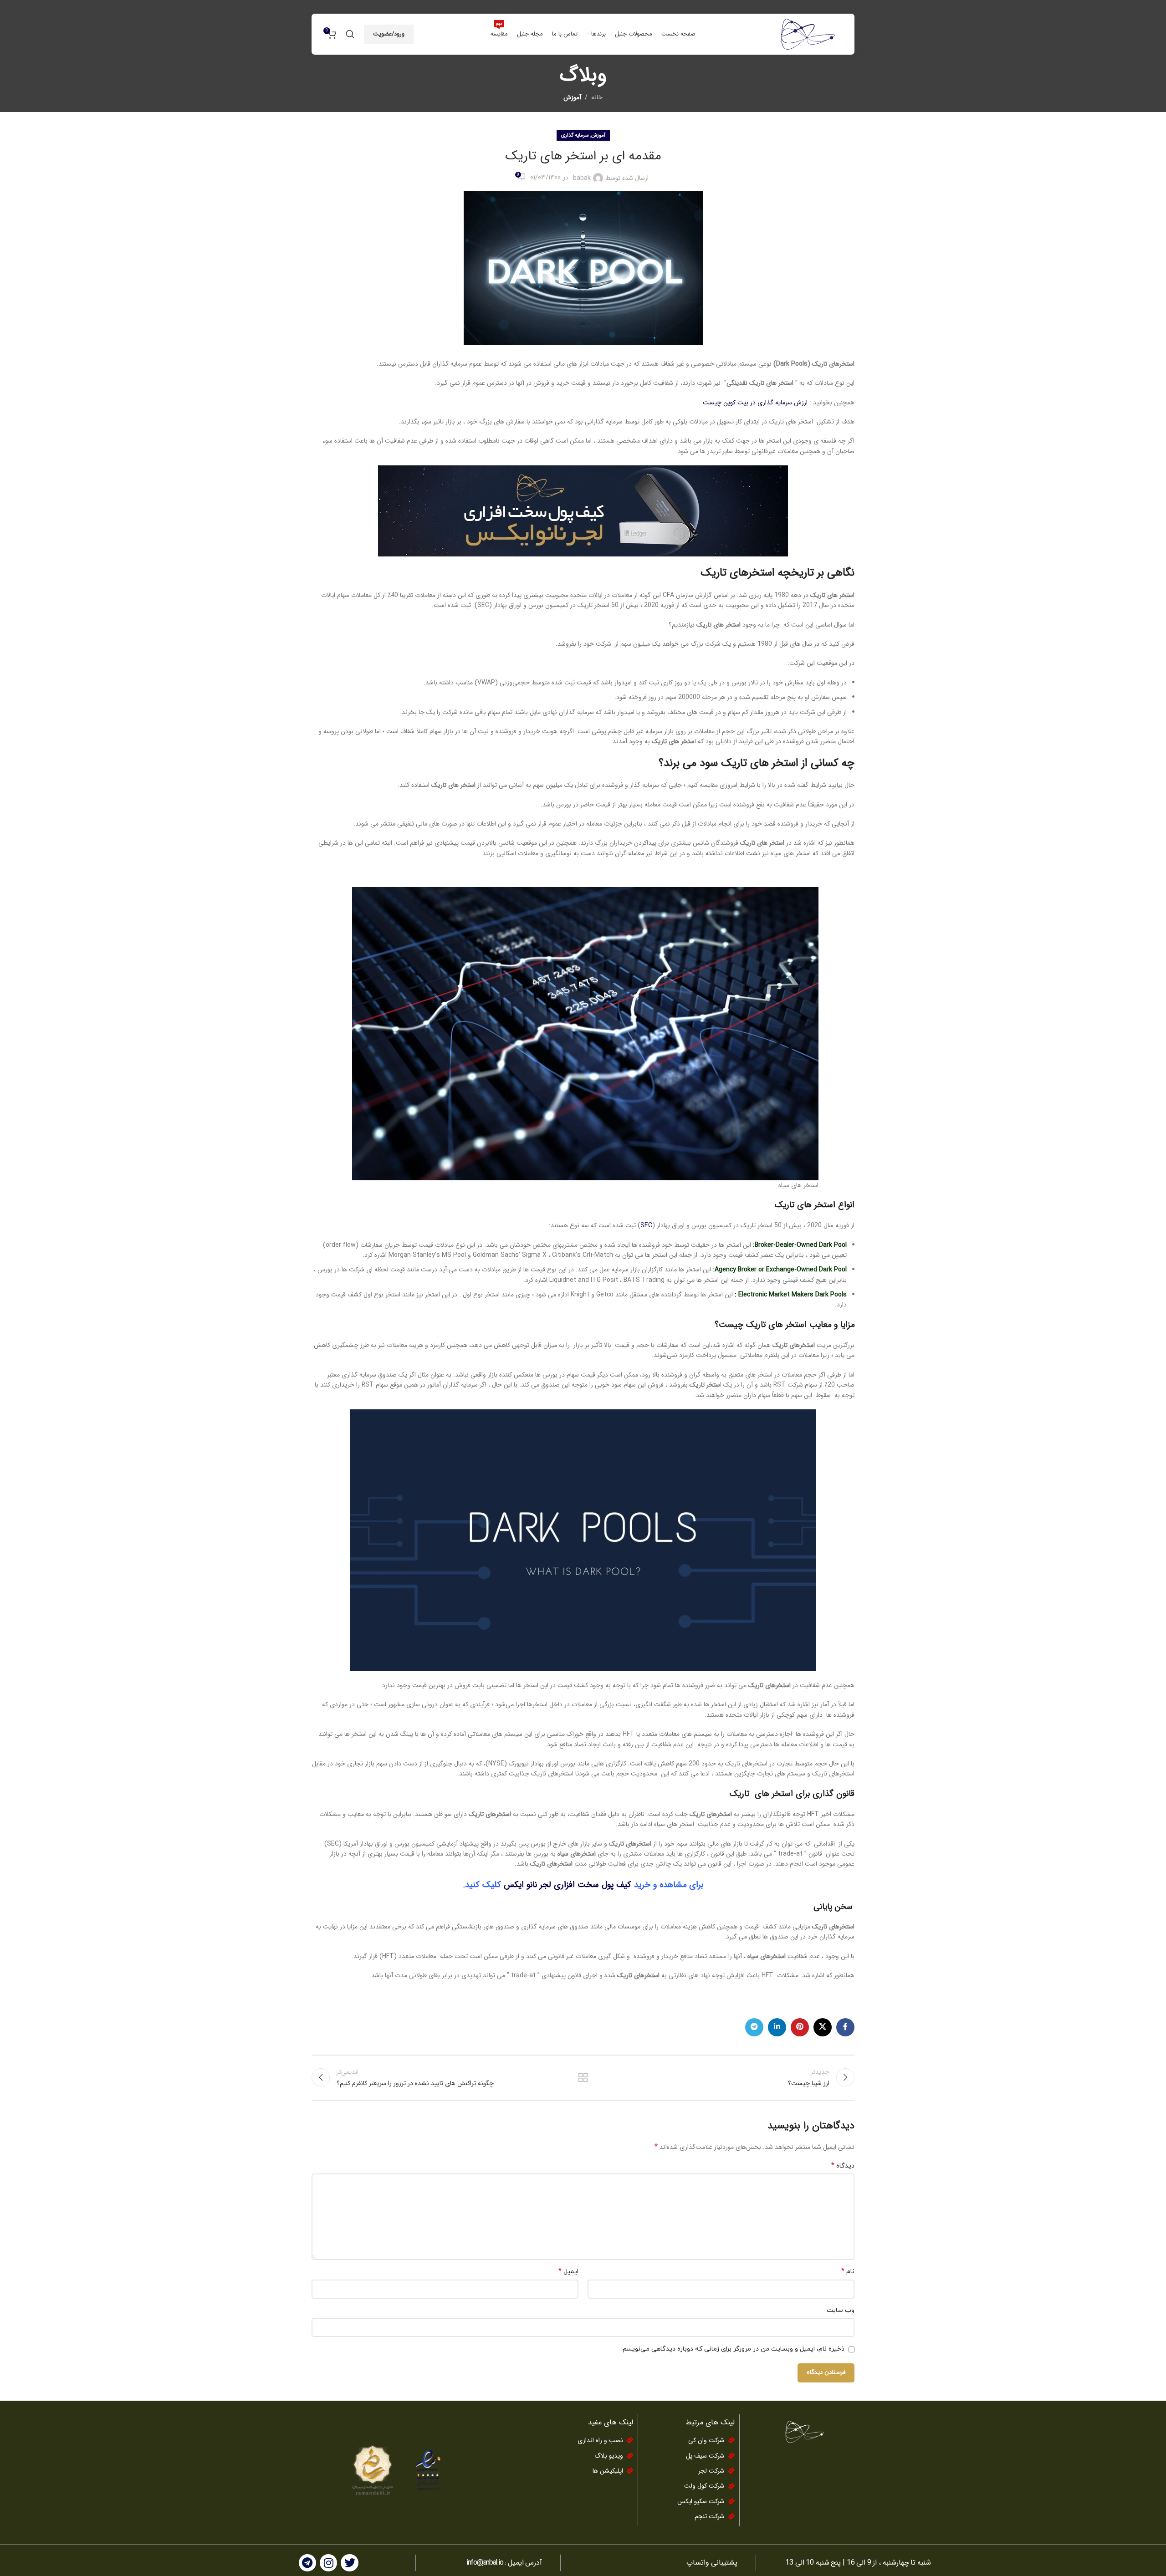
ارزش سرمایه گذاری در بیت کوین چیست (755, 403)
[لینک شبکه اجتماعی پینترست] (800, 2027)
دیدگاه (843, 2166)
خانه (597, 97)
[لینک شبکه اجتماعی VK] (823, 2027)
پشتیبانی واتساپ (712, 2563)
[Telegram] (307, 2563)
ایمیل (568, 2272)
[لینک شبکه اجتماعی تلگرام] (754, 2027)
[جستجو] (350, 34)
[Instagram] (328, 2563)
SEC (646, 1225)
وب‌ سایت (841, 2310)
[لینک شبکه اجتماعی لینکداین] (777, 2027)
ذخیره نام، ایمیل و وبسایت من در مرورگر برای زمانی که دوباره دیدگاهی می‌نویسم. (733, 2349)
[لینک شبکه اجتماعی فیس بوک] (845, 2027)
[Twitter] (349, 2563)
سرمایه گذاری (575, 135)
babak (582, 178)
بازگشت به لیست (583, 2077)
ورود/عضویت (389, 34)
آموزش (572, 97)
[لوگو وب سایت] (807, 34)
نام (848, 2272)
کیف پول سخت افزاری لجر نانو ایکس (569, 1885)
